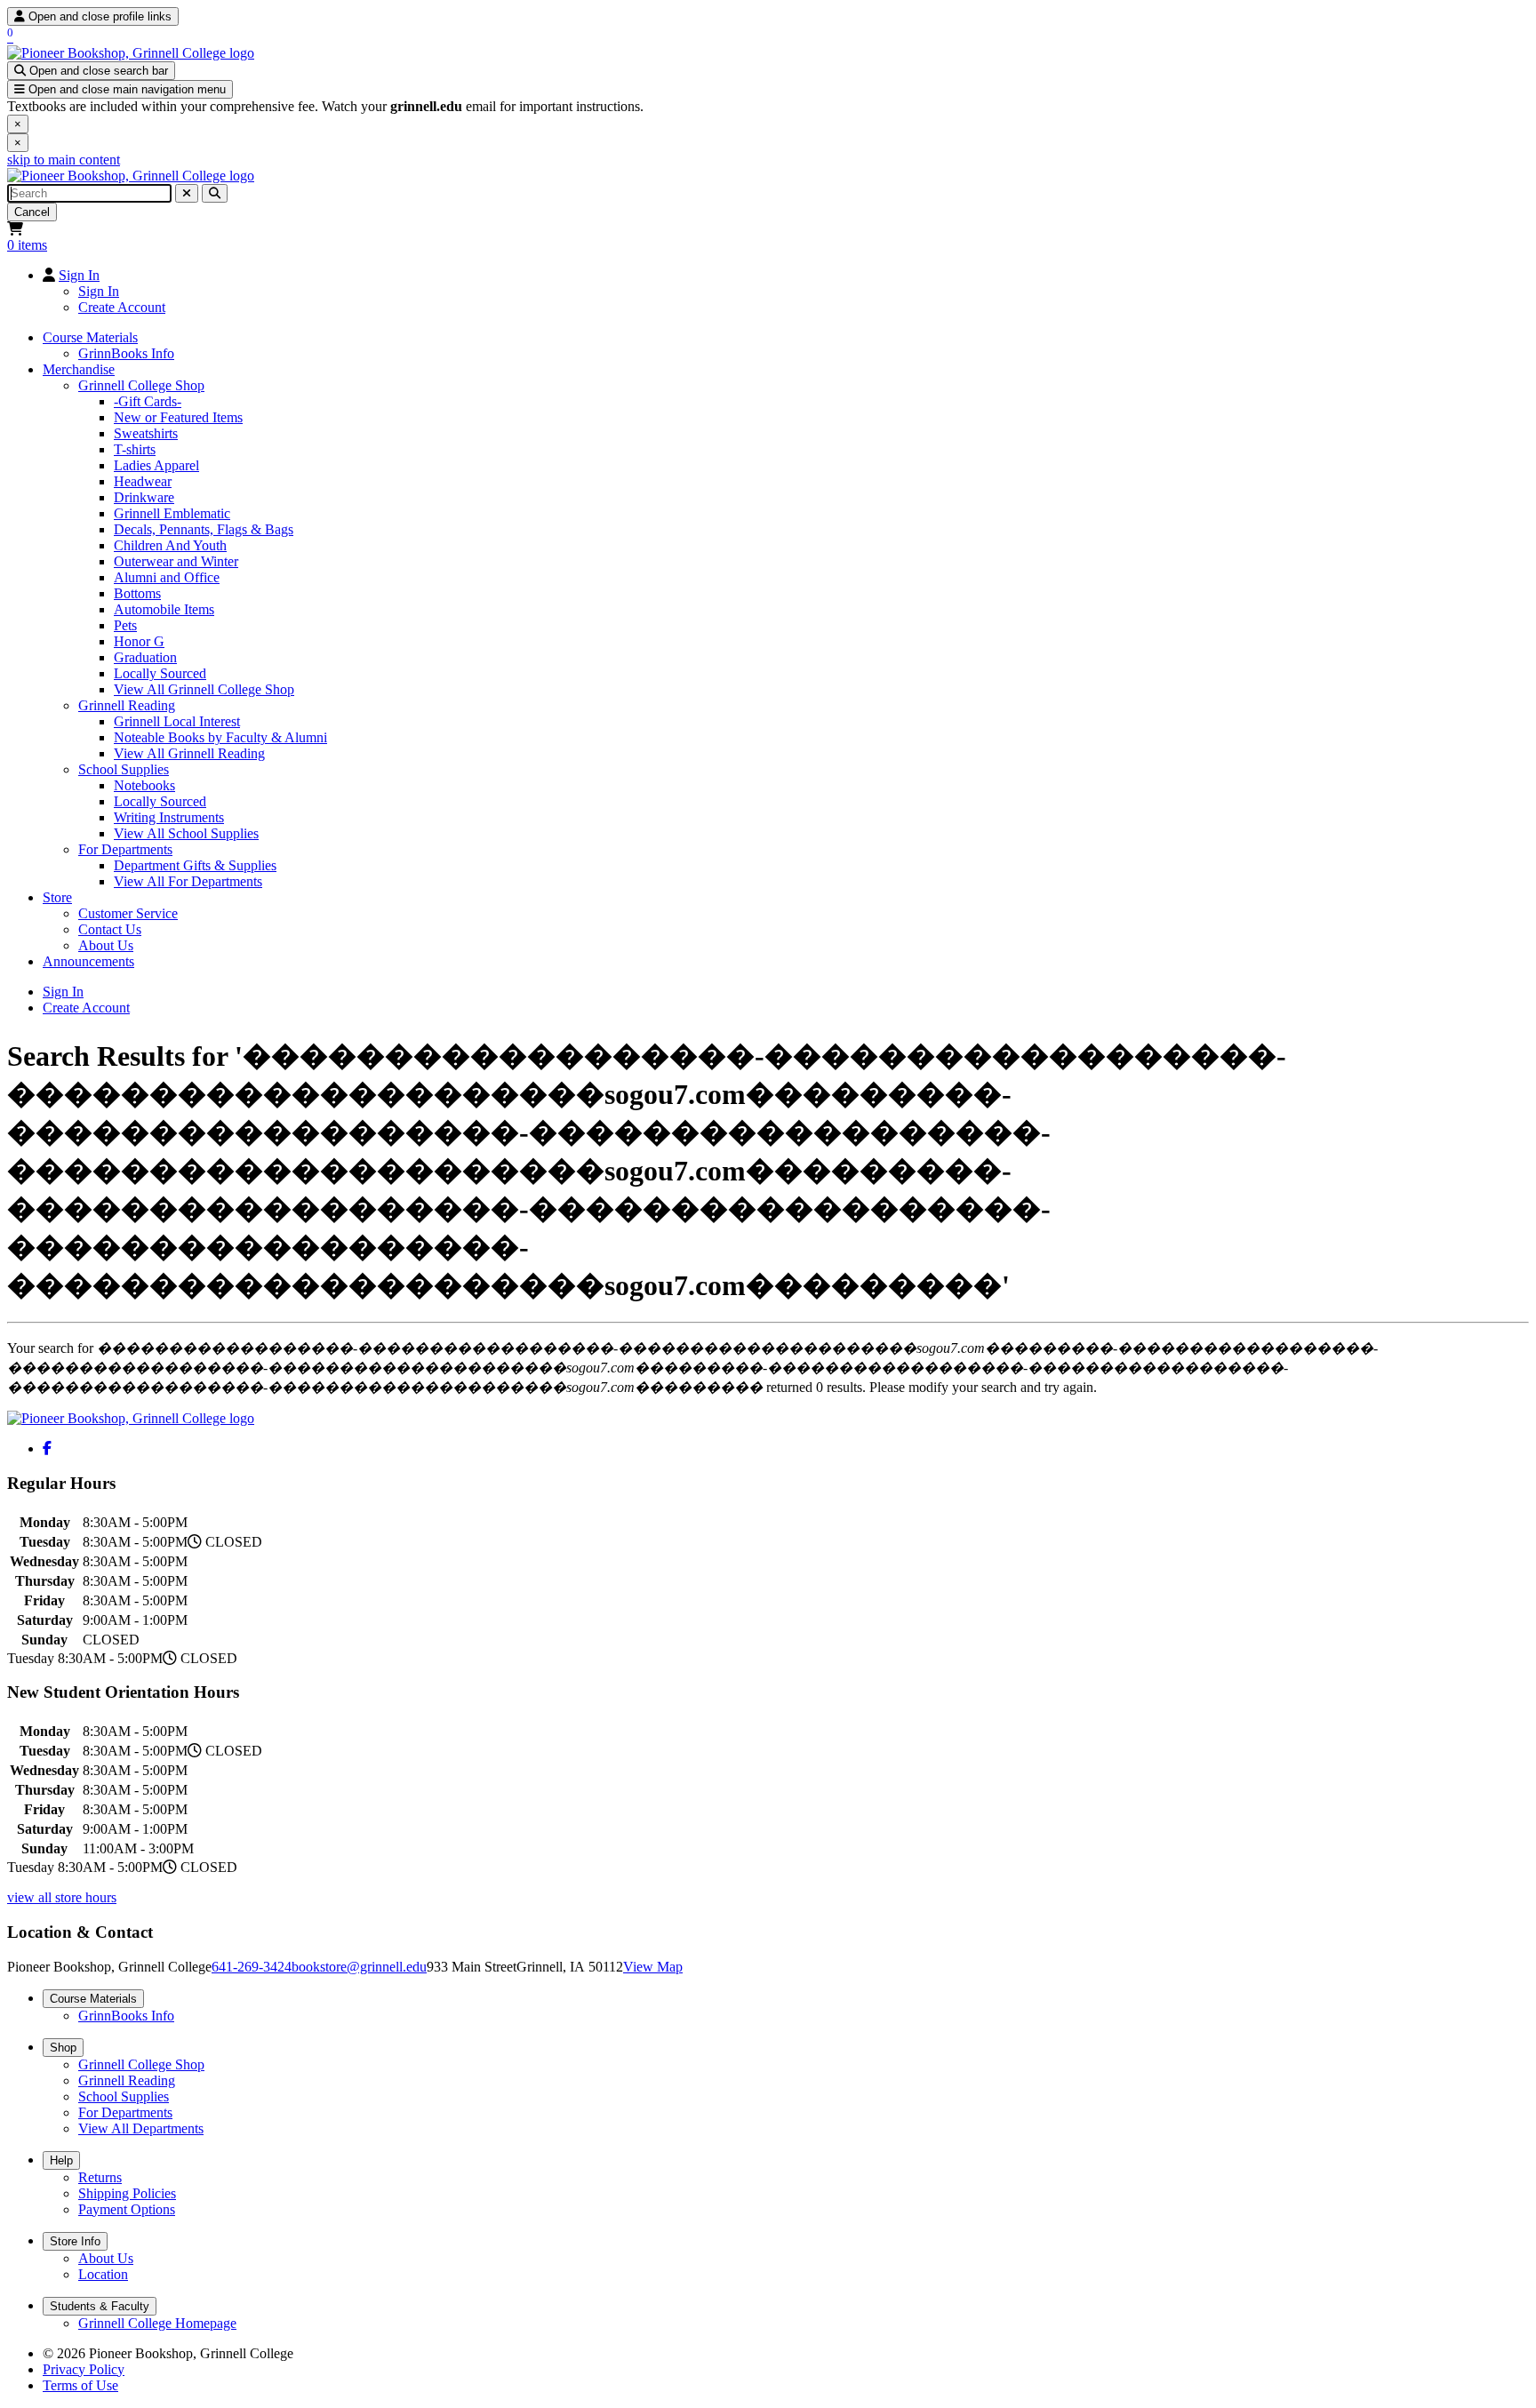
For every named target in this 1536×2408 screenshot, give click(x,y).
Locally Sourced (160, 673)
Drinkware (144, 497)
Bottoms (137, 593)
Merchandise (79, 369)
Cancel (32, 212)
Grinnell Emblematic (172, 513)
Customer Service (128, 913)
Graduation (145, 657)
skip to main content (64, 160)
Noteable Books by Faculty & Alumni (220, 737)
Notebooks (144, 785)
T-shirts (135, 449)
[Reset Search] (187, 193)
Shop (63, 2048)
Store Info (75, 2241)
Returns (100, 2177)
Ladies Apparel (156, 465)
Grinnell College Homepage (157, 2323)
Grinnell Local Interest (177, 721)
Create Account (122, 307)
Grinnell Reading (127, 705)
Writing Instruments (169, 817)
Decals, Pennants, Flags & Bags (204, 529)
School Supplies (124, 769)
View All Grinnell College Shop (204, 689)
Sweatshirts (146, 433)
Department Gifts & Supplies (195, 865)
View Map (653, 1967)
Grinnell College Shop (141, 385)
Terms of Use (80, 2385)
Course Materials (90, 337)
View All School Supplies (186, 833)
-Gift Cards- (148, 401)
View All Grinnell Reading (189, 753)
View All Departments (141, 2128)
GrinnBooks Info (126, 353)
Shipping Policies (127, 2193)
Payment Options (127, 2209)
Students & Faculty (100, 2306)
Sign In (79, 275)
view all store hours (62, 1897)
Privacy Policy (84, 2369)
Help (61, 2160)
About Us (106, 945)
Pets (125, 625)
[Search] (215, 193)
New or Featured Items (178, 417)
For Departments (125, 849)
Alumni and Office (167, 577)
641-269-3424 (252, 1967)
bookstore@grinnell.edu (359, 1967)
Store (57, 897)
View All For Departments (188, 881)
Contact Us (110, 929)
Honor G (139, 641)
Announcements (88, 961)
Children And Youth (170, 545)
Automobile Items (164, 609)
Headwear (143, 481)
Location (103, 2274)
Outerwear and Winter (176, 561)
